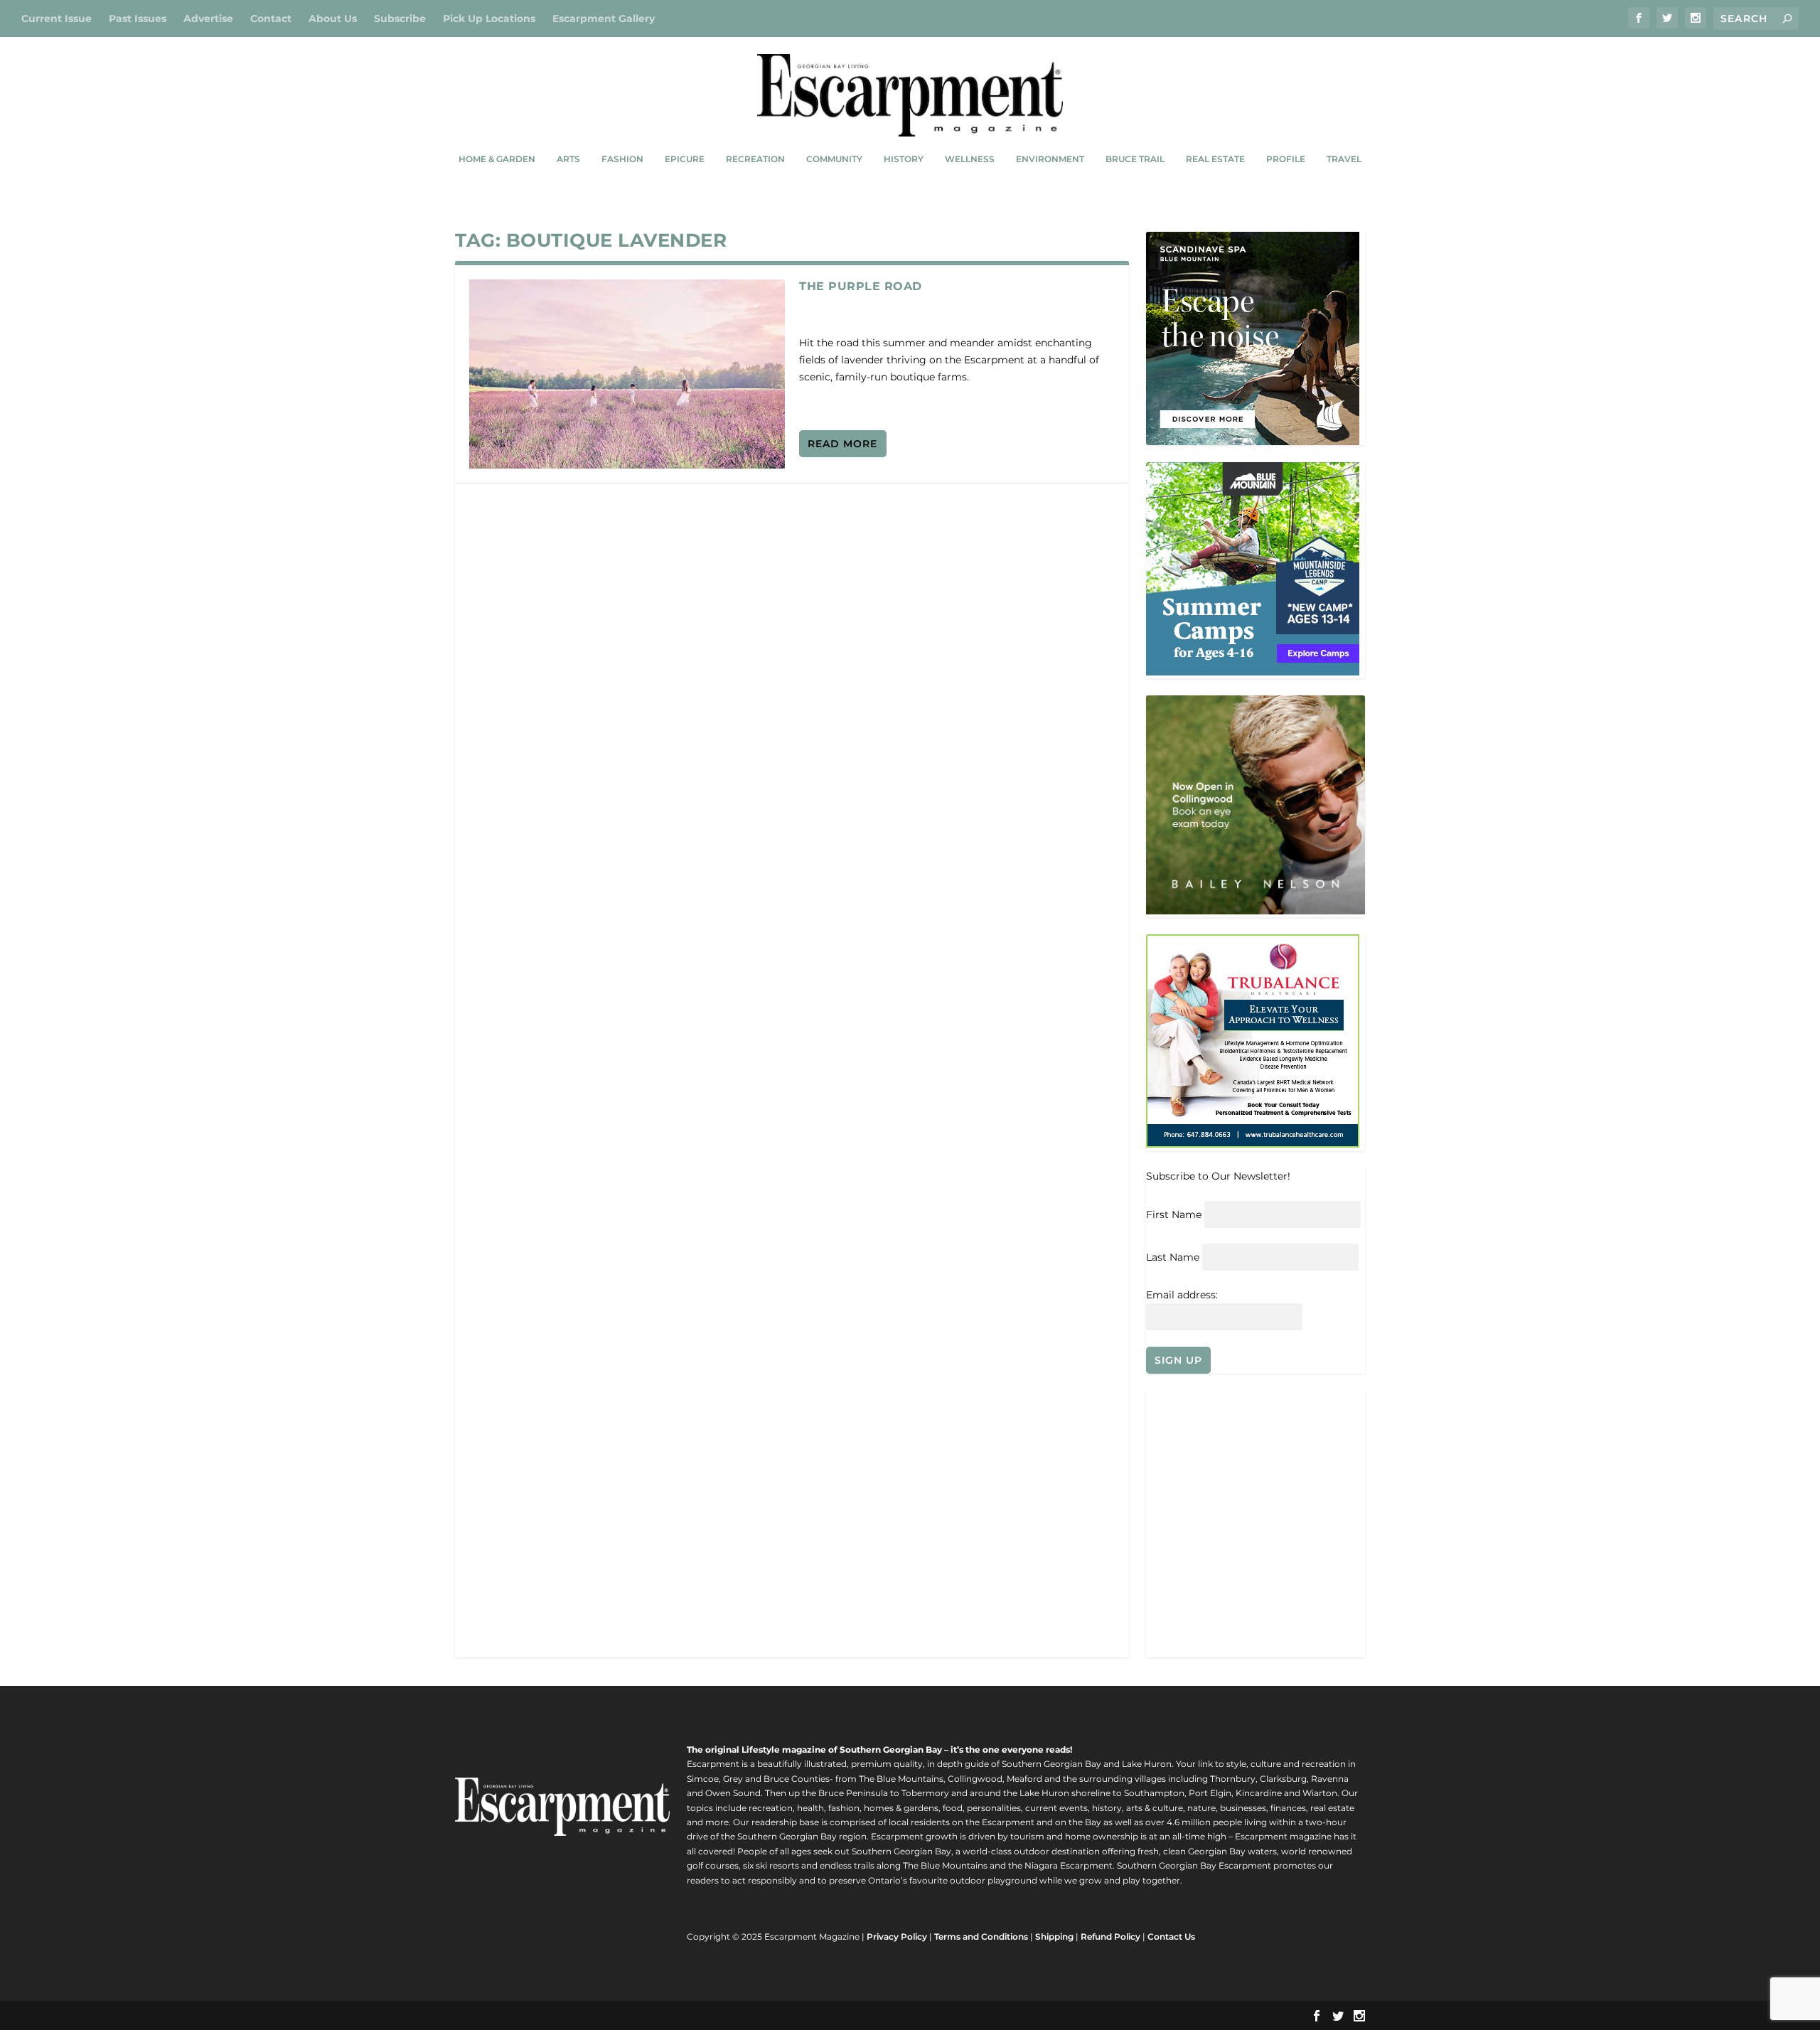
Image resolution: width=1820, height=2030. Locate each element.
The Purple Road (861, 286)
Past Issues (138, 18)
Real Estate (1215, 159)
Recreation (755, 159)
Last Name (1173, 1257)
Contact (271, 18)
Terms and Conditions (981, 1936)
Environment (1050, 159)
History (904, 159)
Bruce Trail (1135, 159)
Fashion (622, 159)
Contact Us (1171, 1936)
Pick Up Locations (489, 18)
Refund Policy (1110, 1936)
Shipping (1054, 1936)
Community (834, 159)
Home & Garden (497, 159)
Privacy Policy (897, 1936)
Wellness (970, 159)
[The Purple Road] (627, 374)
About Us (333, 18)
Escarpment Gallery (604, 18)
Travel (1344, 159)
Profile (1286, 159)
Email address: (1182, 1295)
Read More (842, 444)
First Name (1174, 1214)
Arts (568, 159)
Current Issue (57, 18)
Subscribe (400, 18)
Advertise (208, 18)
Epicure (685, 159)
